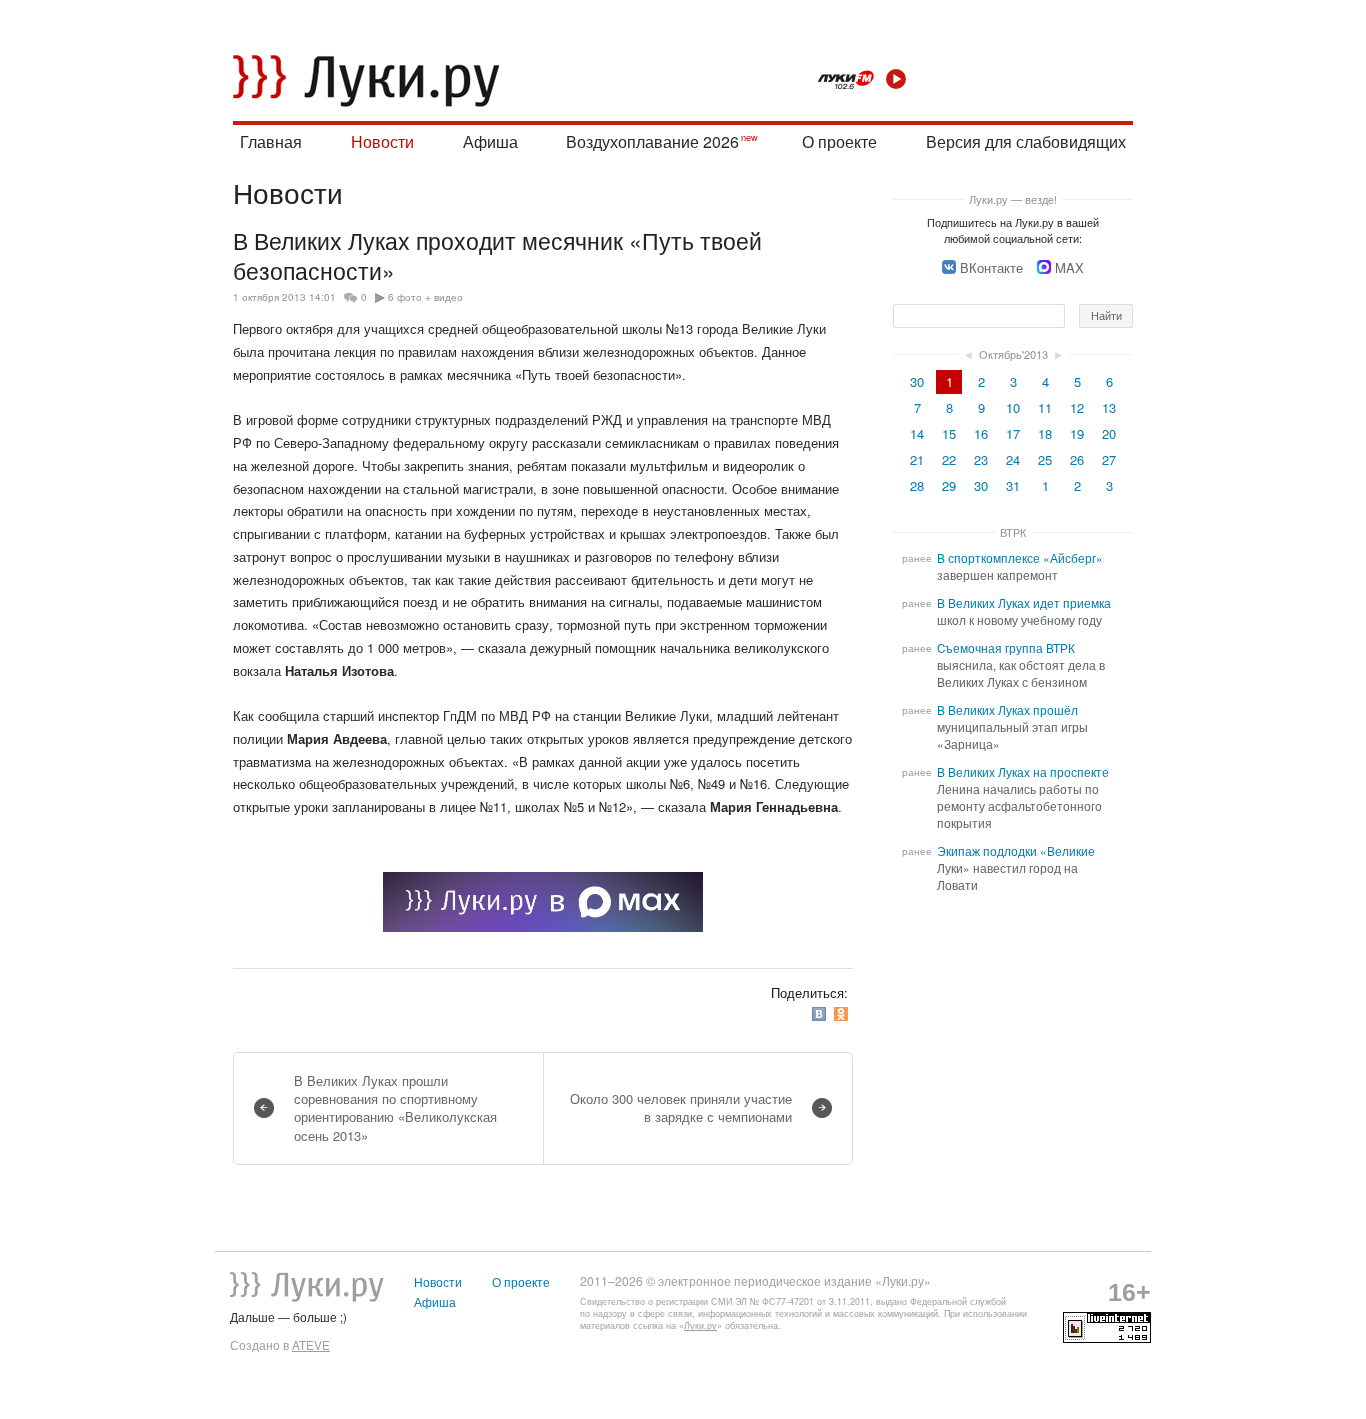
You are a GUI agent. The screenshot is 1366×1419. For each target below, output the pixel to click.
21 (917, 459)
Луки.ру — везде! (1013, 199)
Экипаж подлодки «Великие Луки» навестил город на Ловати (1016, 868)
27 (1109, 459)
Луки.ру (700, 1325)
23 (981, 459)
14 (917, 433)
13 (1109, 407)
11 (1045, 407)
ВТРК (1013, 532)
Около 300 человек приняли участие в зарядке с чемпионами (681, 1107)
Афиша (490, 141)
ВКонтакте (991, 267)
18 (1045, 433)
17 (1013, 433)
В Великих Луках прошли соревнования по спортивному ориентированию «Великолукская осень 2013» (395, 1108)
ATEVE (311, 1345)
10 (1013, 407)
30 (917, 381)
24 (1013, 459)
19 (1077, 433)
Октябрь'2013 (1013, 354)
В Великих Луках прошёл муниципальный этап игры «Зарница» (1012, 727)
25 (1045, 459)
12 (1077, 407)
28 (917, 485)
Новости (382, 141)
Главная (271, 141)
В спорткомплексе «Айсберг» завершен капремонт (1020, 566)
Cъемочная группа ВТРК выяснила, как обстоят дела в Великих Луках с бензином (1021, 665)
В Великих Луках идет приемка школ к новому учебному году (1024, 611)
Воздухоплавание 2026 (652, 141)
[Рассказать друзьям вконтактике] (821, 1014)
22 (949, 459)
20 (1109, 433)
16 (981, 433)
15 (949, 433)
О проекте (839, 141)
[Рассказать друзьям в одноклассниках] (843, 1014)
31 (1013, 485)
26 (1077, 459)
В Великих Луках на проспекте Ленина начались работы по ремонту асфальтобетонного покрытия (1023, 797)
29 (949, 485)
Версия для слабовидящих (1026, 141)
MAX (1069, 267)
